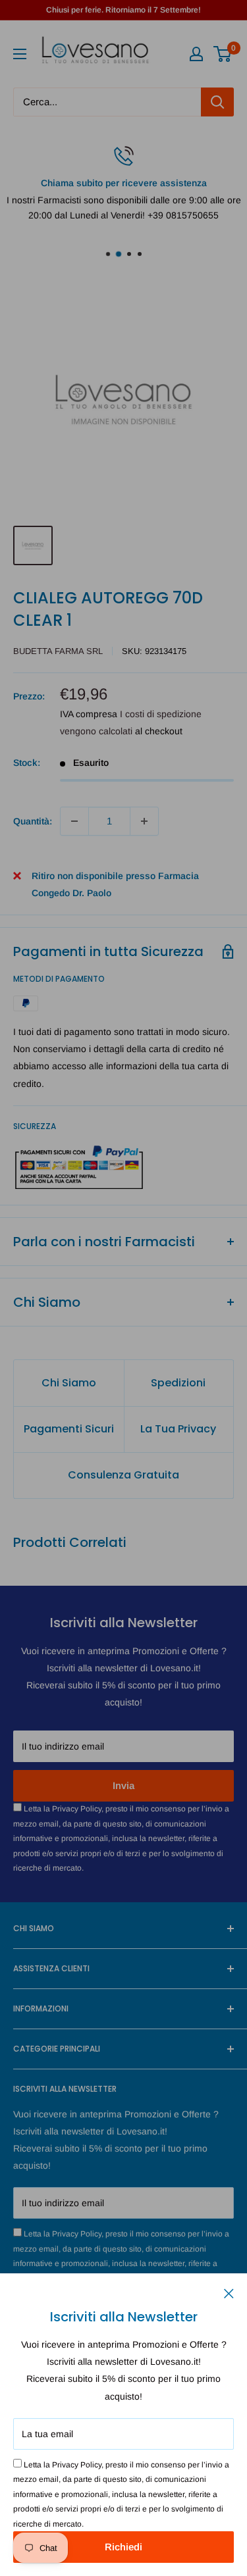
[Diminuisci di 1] (74, 821)
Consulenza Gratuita (123, 1475)
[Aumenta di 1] (144, 821)
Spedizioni (178, 1383)
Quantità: (33, 821)
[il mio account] (196, 54)
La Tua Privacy (178, 1429)
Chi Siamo (69, 1383)
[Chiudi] (229, 2292)
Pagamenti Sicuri (69, 1429)
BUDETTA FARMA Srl (58, 651)
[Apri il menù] (20, 54)
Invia (123, 1785)
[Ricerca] (217, 102)
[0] (223, 54)
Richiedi (123, 2547)
